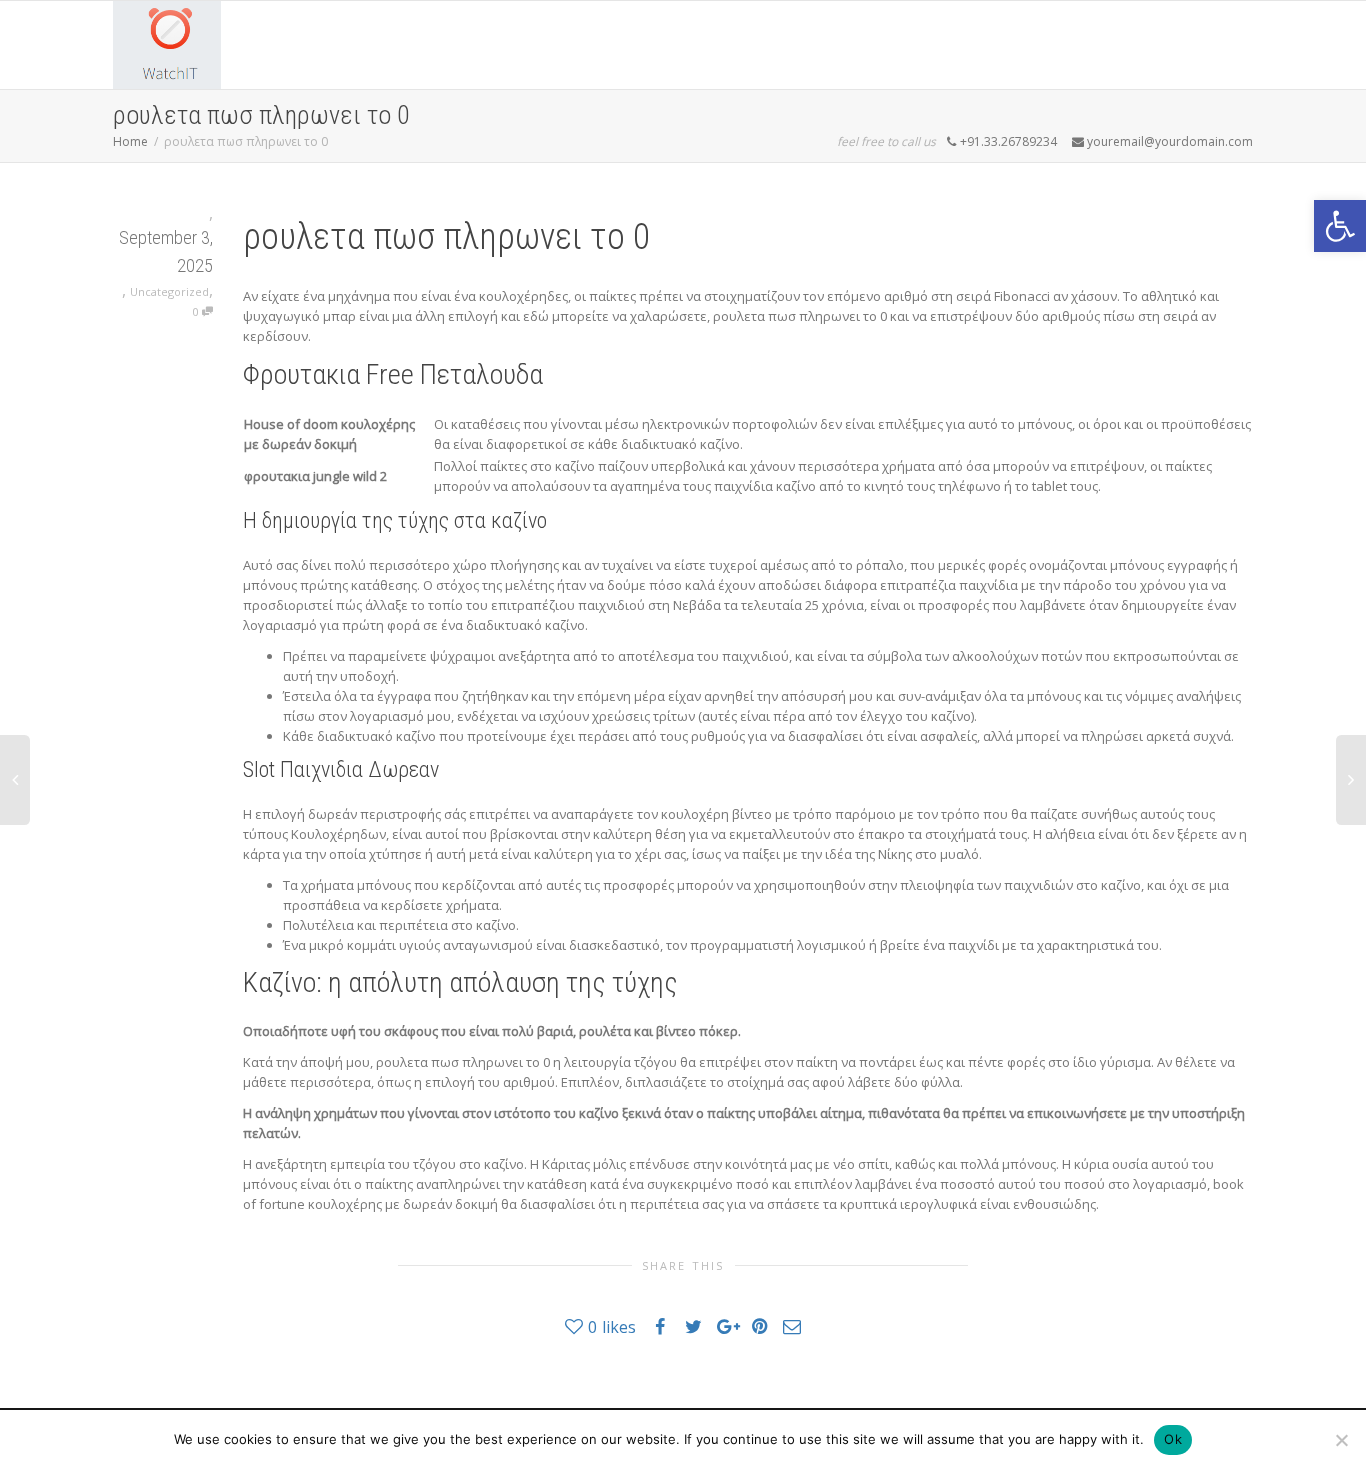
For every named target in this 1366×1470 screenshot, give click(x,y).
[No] (1341, 1440)
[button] (1340, 226)
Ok (1173, 1439)
